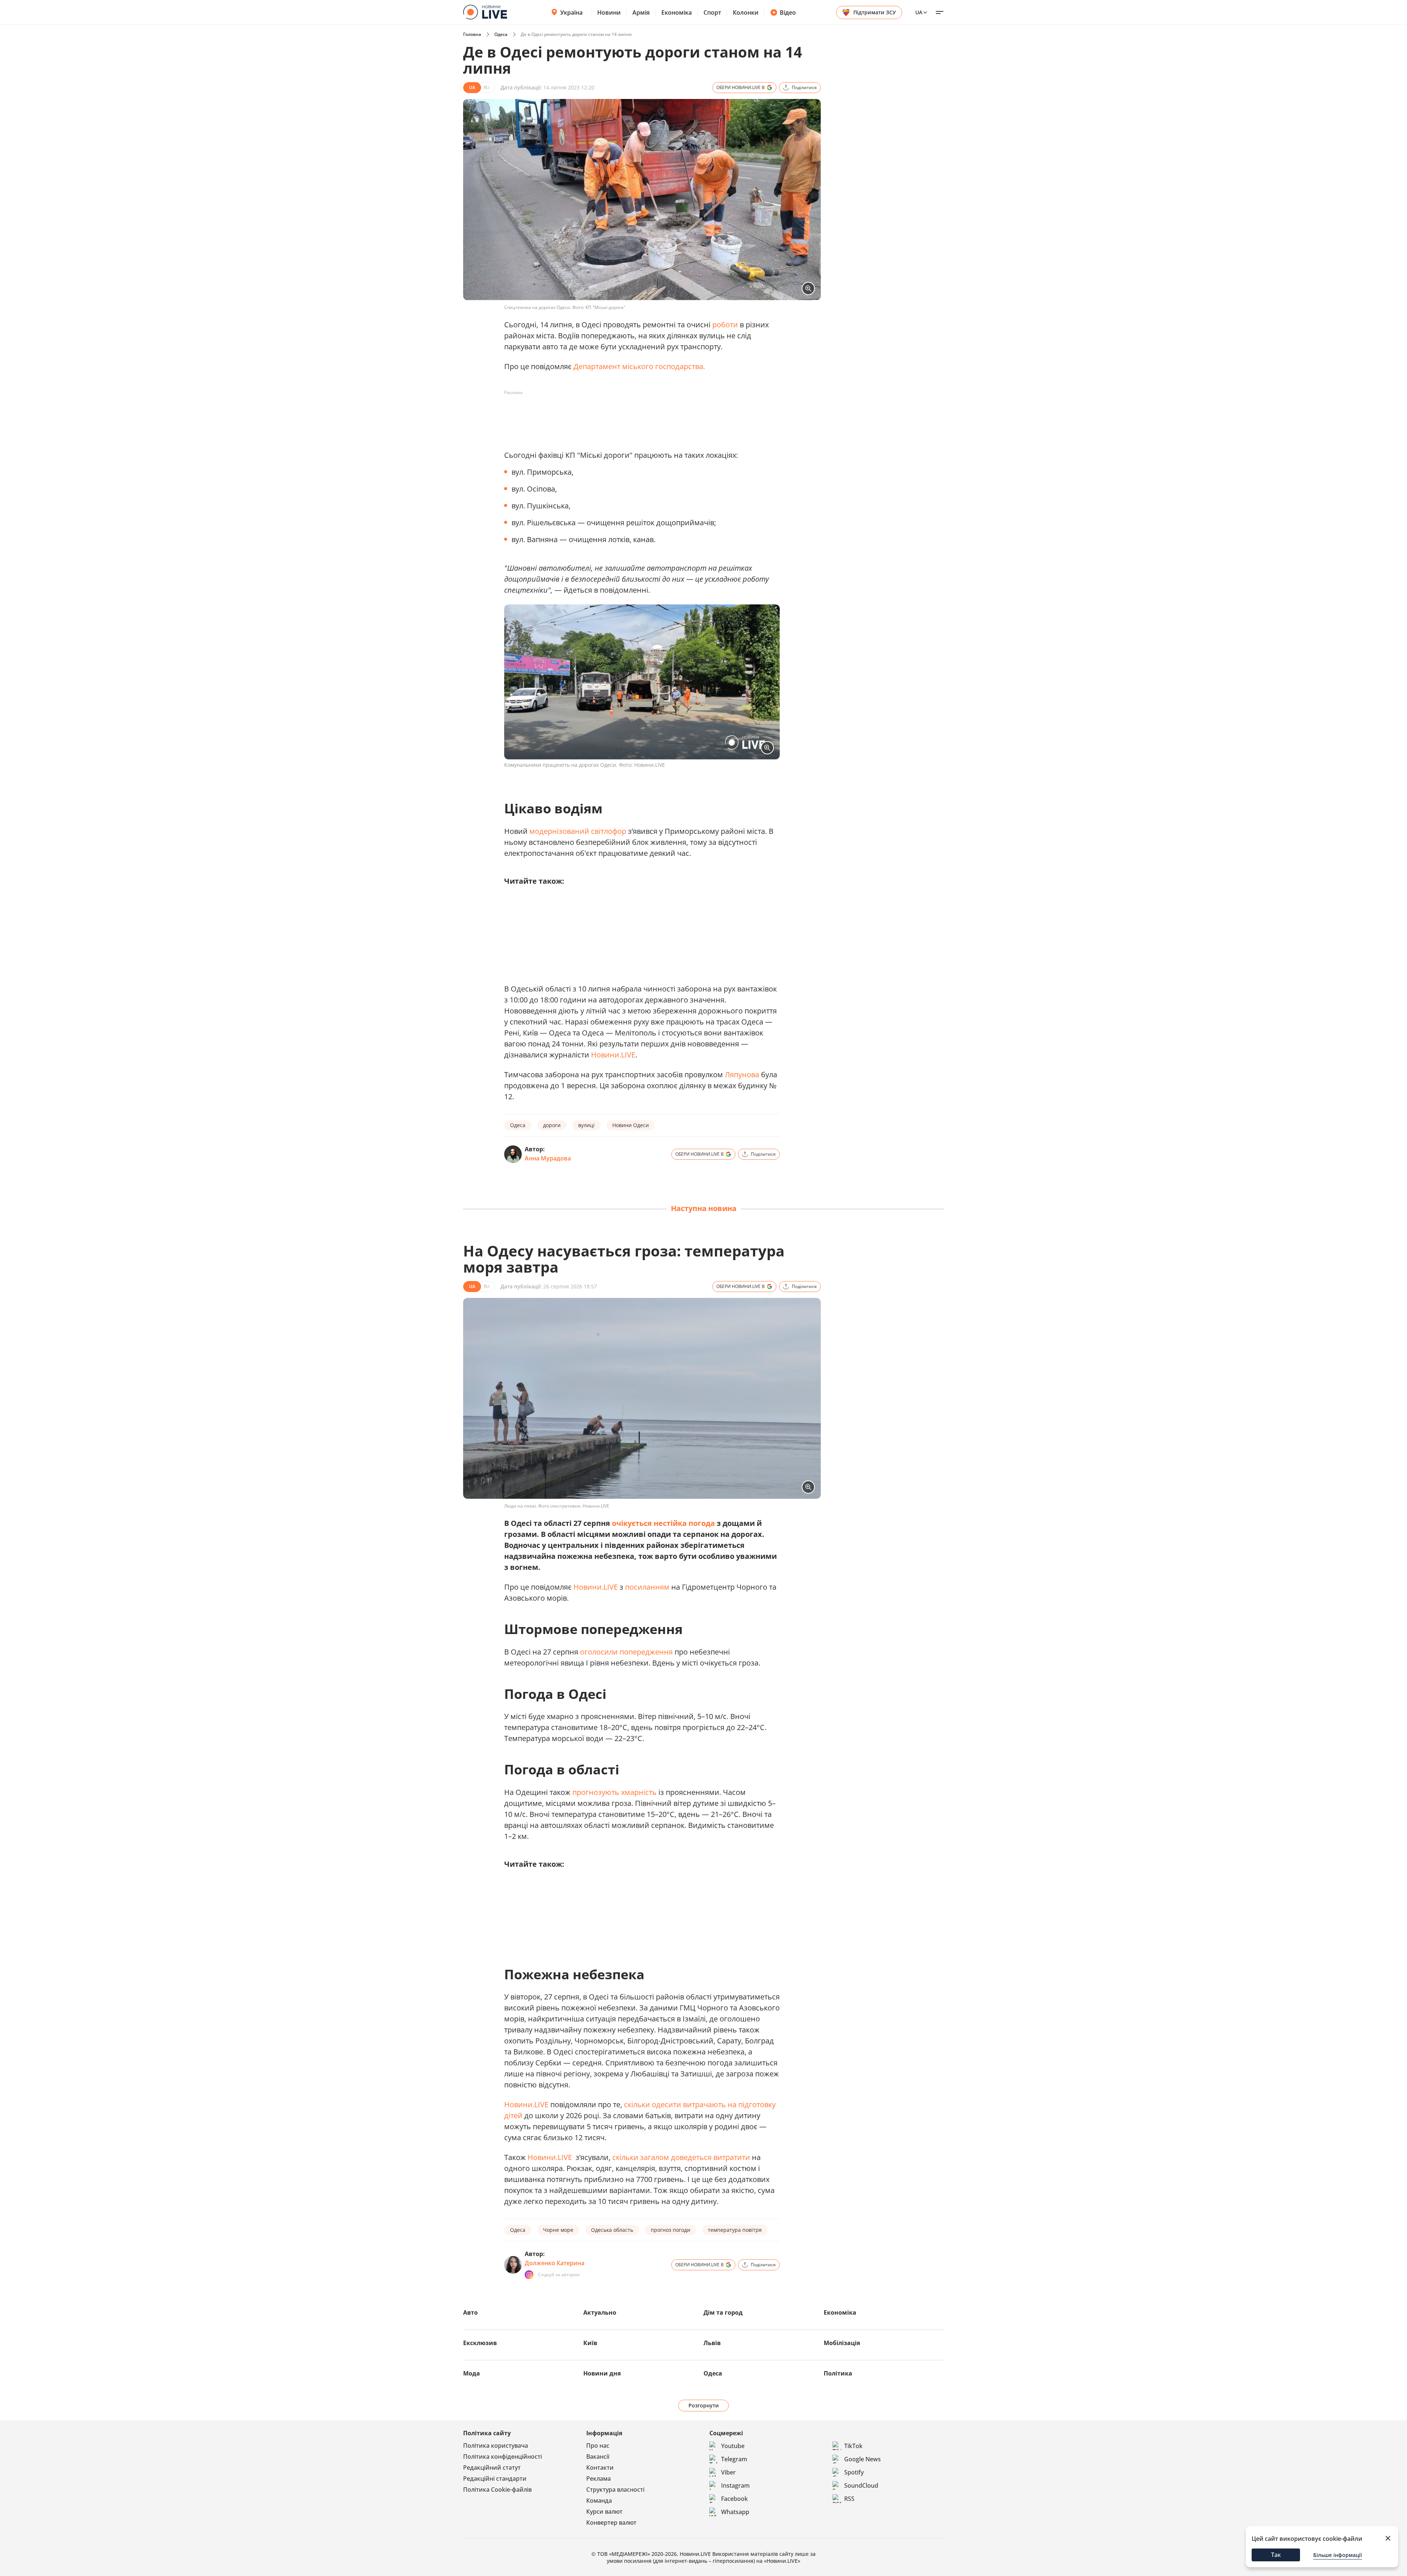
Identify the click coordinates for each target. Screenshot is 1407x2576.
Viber (728, 2472)
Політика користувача (496, 2446)
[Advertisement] (638, 415)
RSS (849, 2499)
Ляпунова (743, 1074)
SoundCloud (861, 2485)
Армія (641, 12)
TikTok (853, 2446)
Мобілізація (842, 2343)
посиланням (647, 1587)
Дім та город (723, 2312)
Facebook (734, 2499)
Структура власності (615, 2489)
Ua (919, 12)
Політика (838, 2373)
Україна (571, 12)
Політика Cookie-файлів (497, 2489)
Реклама (599, 2479)
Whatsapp (735, 2512)
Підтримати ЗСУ (875, 12)
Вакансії (598, 2457)
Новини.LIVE (613, 1055)
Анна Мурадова (548, 1158)
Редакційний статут (492, 2468)
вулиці (586, 1125)
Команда (599, 2500)
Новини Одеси (631, 1125)
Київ (590, 2343)
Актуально (600, 2312)
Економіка (677, 12)
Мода (472, 2373)
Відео (788, 12)
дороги (552, 1125)
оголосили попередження (627, 1652)
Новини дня (602, 2373)
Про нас (598, 2446)
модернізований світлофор (578, 831)
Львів (712, 2343)
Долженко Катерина (555, 2263)
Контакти (600, 2468)
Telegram (734, 2459)
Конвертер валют (611, 2522)
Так (1276, 2555)
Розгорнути (704, 2405)
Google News (863, 2459)
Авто (470, 2312)
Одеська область (612, 2230)
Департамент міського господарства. (639, 366)
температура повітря (735, 2230)
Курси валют (604, 2511)
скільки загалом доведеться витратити (682, 2157)
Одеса (501, 34)
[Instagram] (529, 2275)
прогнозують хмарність (614, 1792)
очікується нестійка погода (663, 1523)
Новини (609, 12)
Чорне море (558, 2230)
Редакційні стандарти (495, 2479)
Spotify (854, 2472)
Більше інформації (1338, 2555)
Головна (472, 34)
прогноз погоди (671, 2230)
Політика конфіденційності (503, 2457)
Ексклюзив (480, 2343)
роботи (725, 325)
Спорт (712, 12)
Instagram (735, 2485)
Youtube (733, 2446)
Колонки (746, 12)
